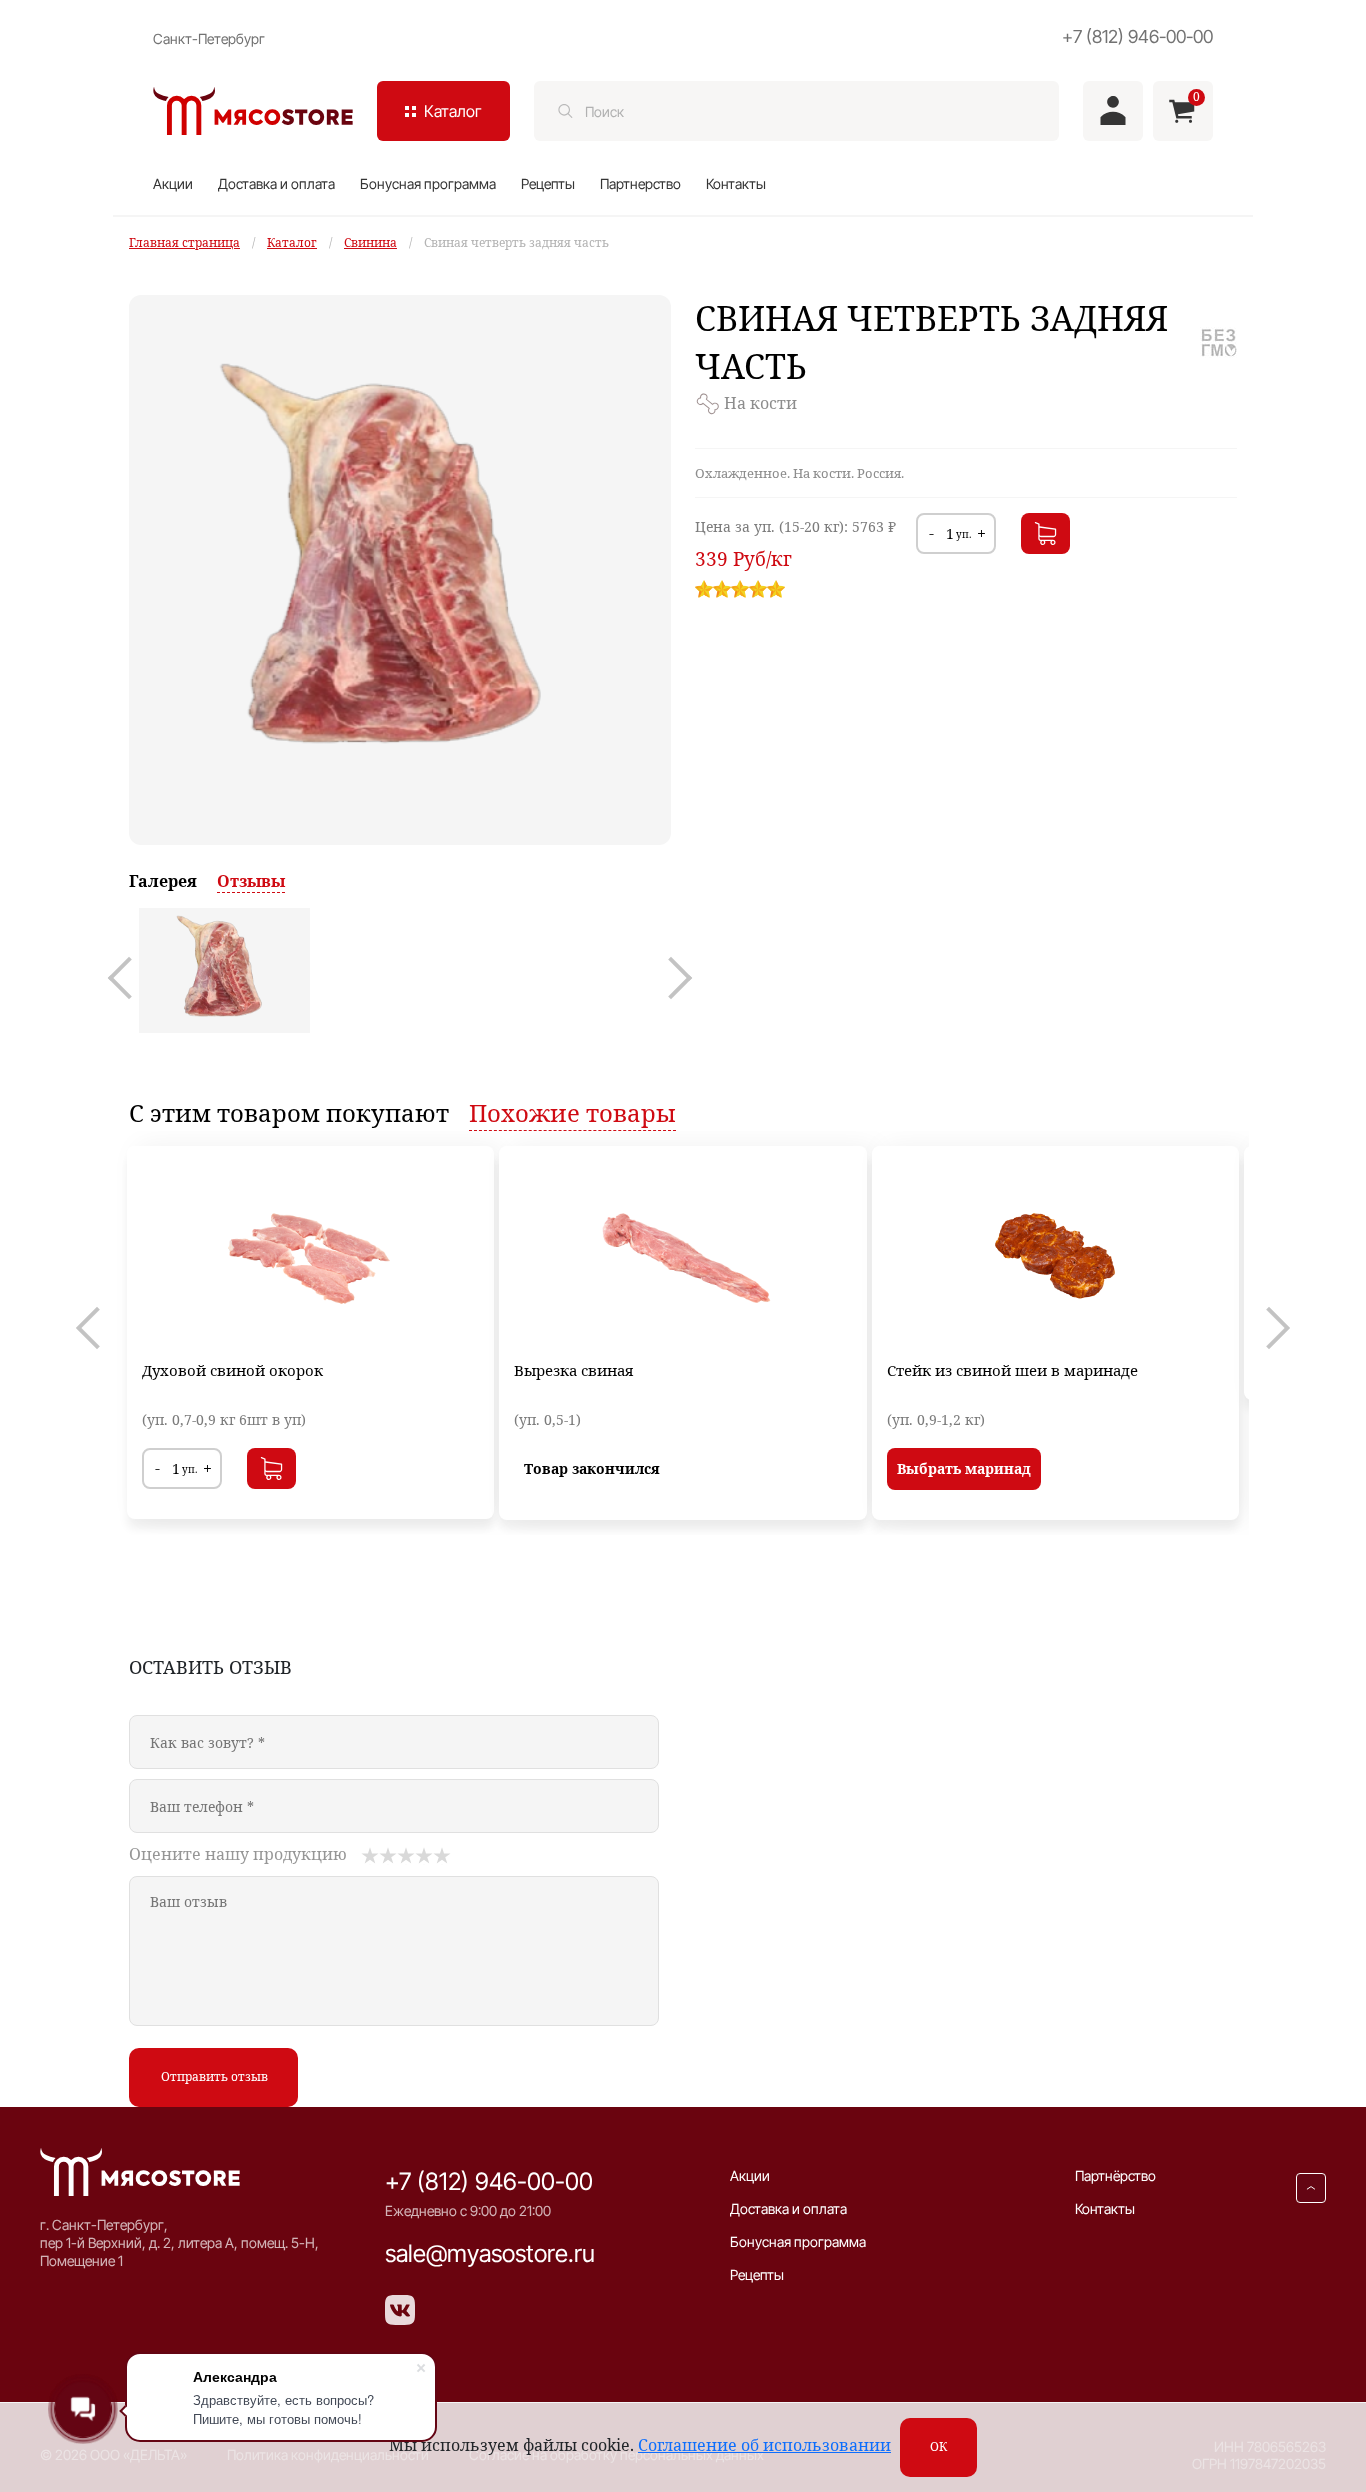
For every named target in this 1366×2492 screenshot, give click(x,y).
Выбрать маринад (964, 1468)
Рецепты (548, 183)
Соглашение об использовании (764, 2445)
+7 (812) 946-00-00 (1137, 36)
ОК (938, 2446)
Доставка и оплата (276, 183)
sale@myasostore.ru (490, 2253)
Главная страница (184, 242)
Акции (173, 183)
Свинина (370, 242)
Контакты (736, 183)
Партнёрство (1115, 2175)
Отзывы (251, 881)
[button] (129, 978)
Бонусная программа (428, 183)
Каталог (292, 242)
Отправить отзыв (214, 2076)
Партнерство (640, 183)
